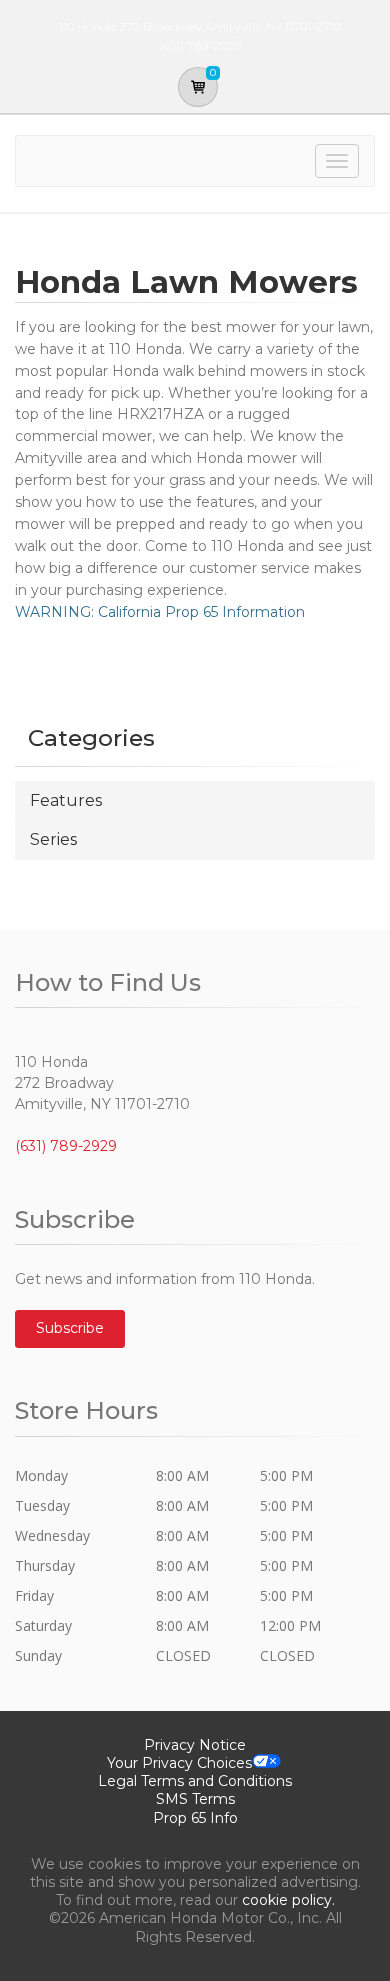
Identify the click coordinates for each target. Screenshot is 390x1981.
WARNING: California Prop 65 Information (160, 612)
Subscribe (70, 1328)
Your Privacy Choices (179, 1763)
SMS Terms (195, 1799)
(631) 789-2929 (66, 1146)
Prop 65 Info (195, 1818)
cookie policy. (288, 1900)
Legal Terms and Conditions (195, 1781)
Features (66, 800)
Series (53, 839)
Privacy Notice (195, 1745)
